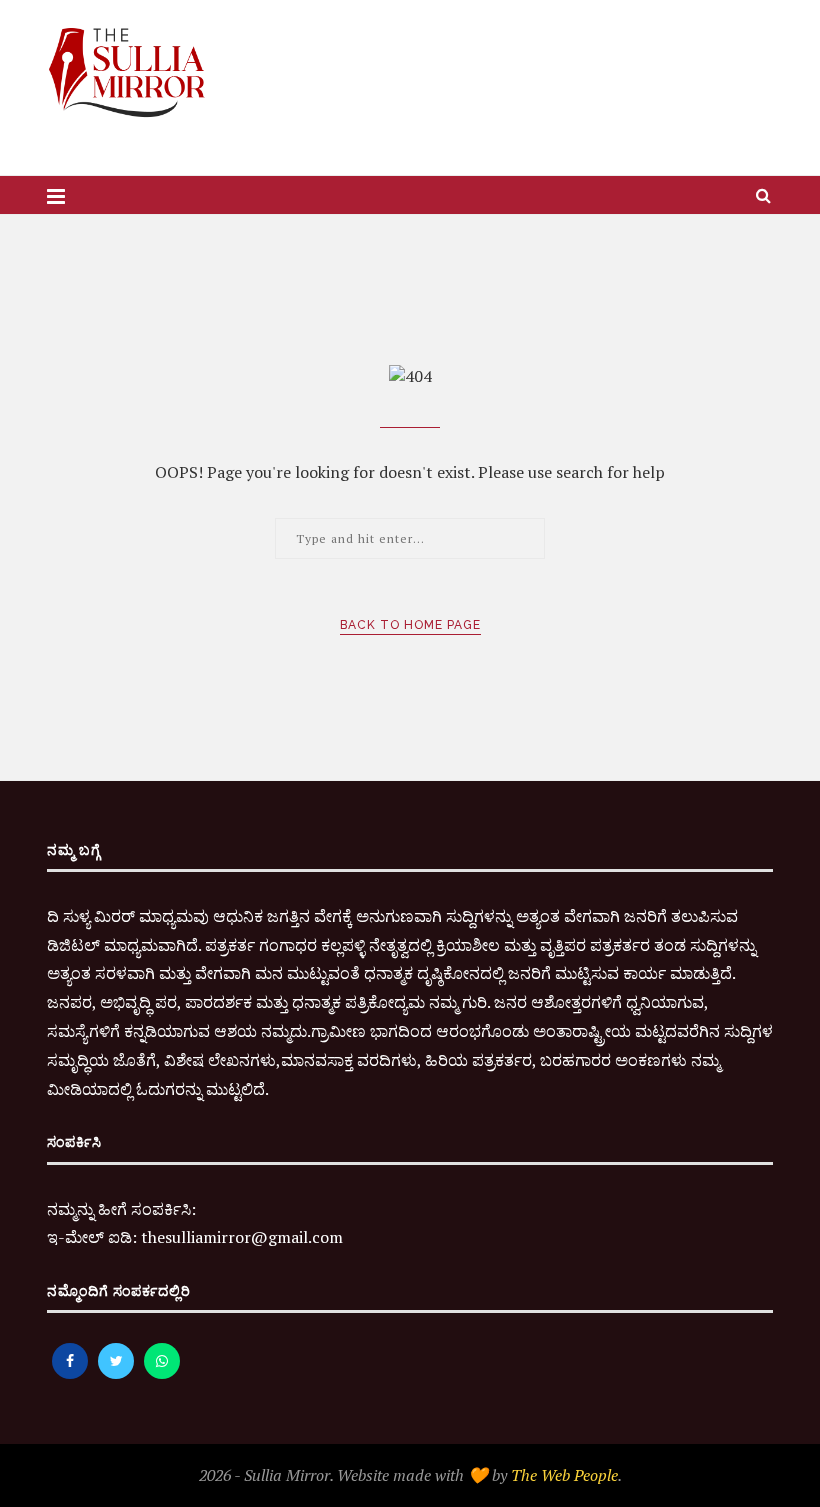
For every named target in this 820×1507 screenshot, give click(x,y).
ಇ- (56, 1237)
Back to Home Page (410, 625)
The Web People (564, 1475)
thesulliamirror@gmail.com (242, 1237)
